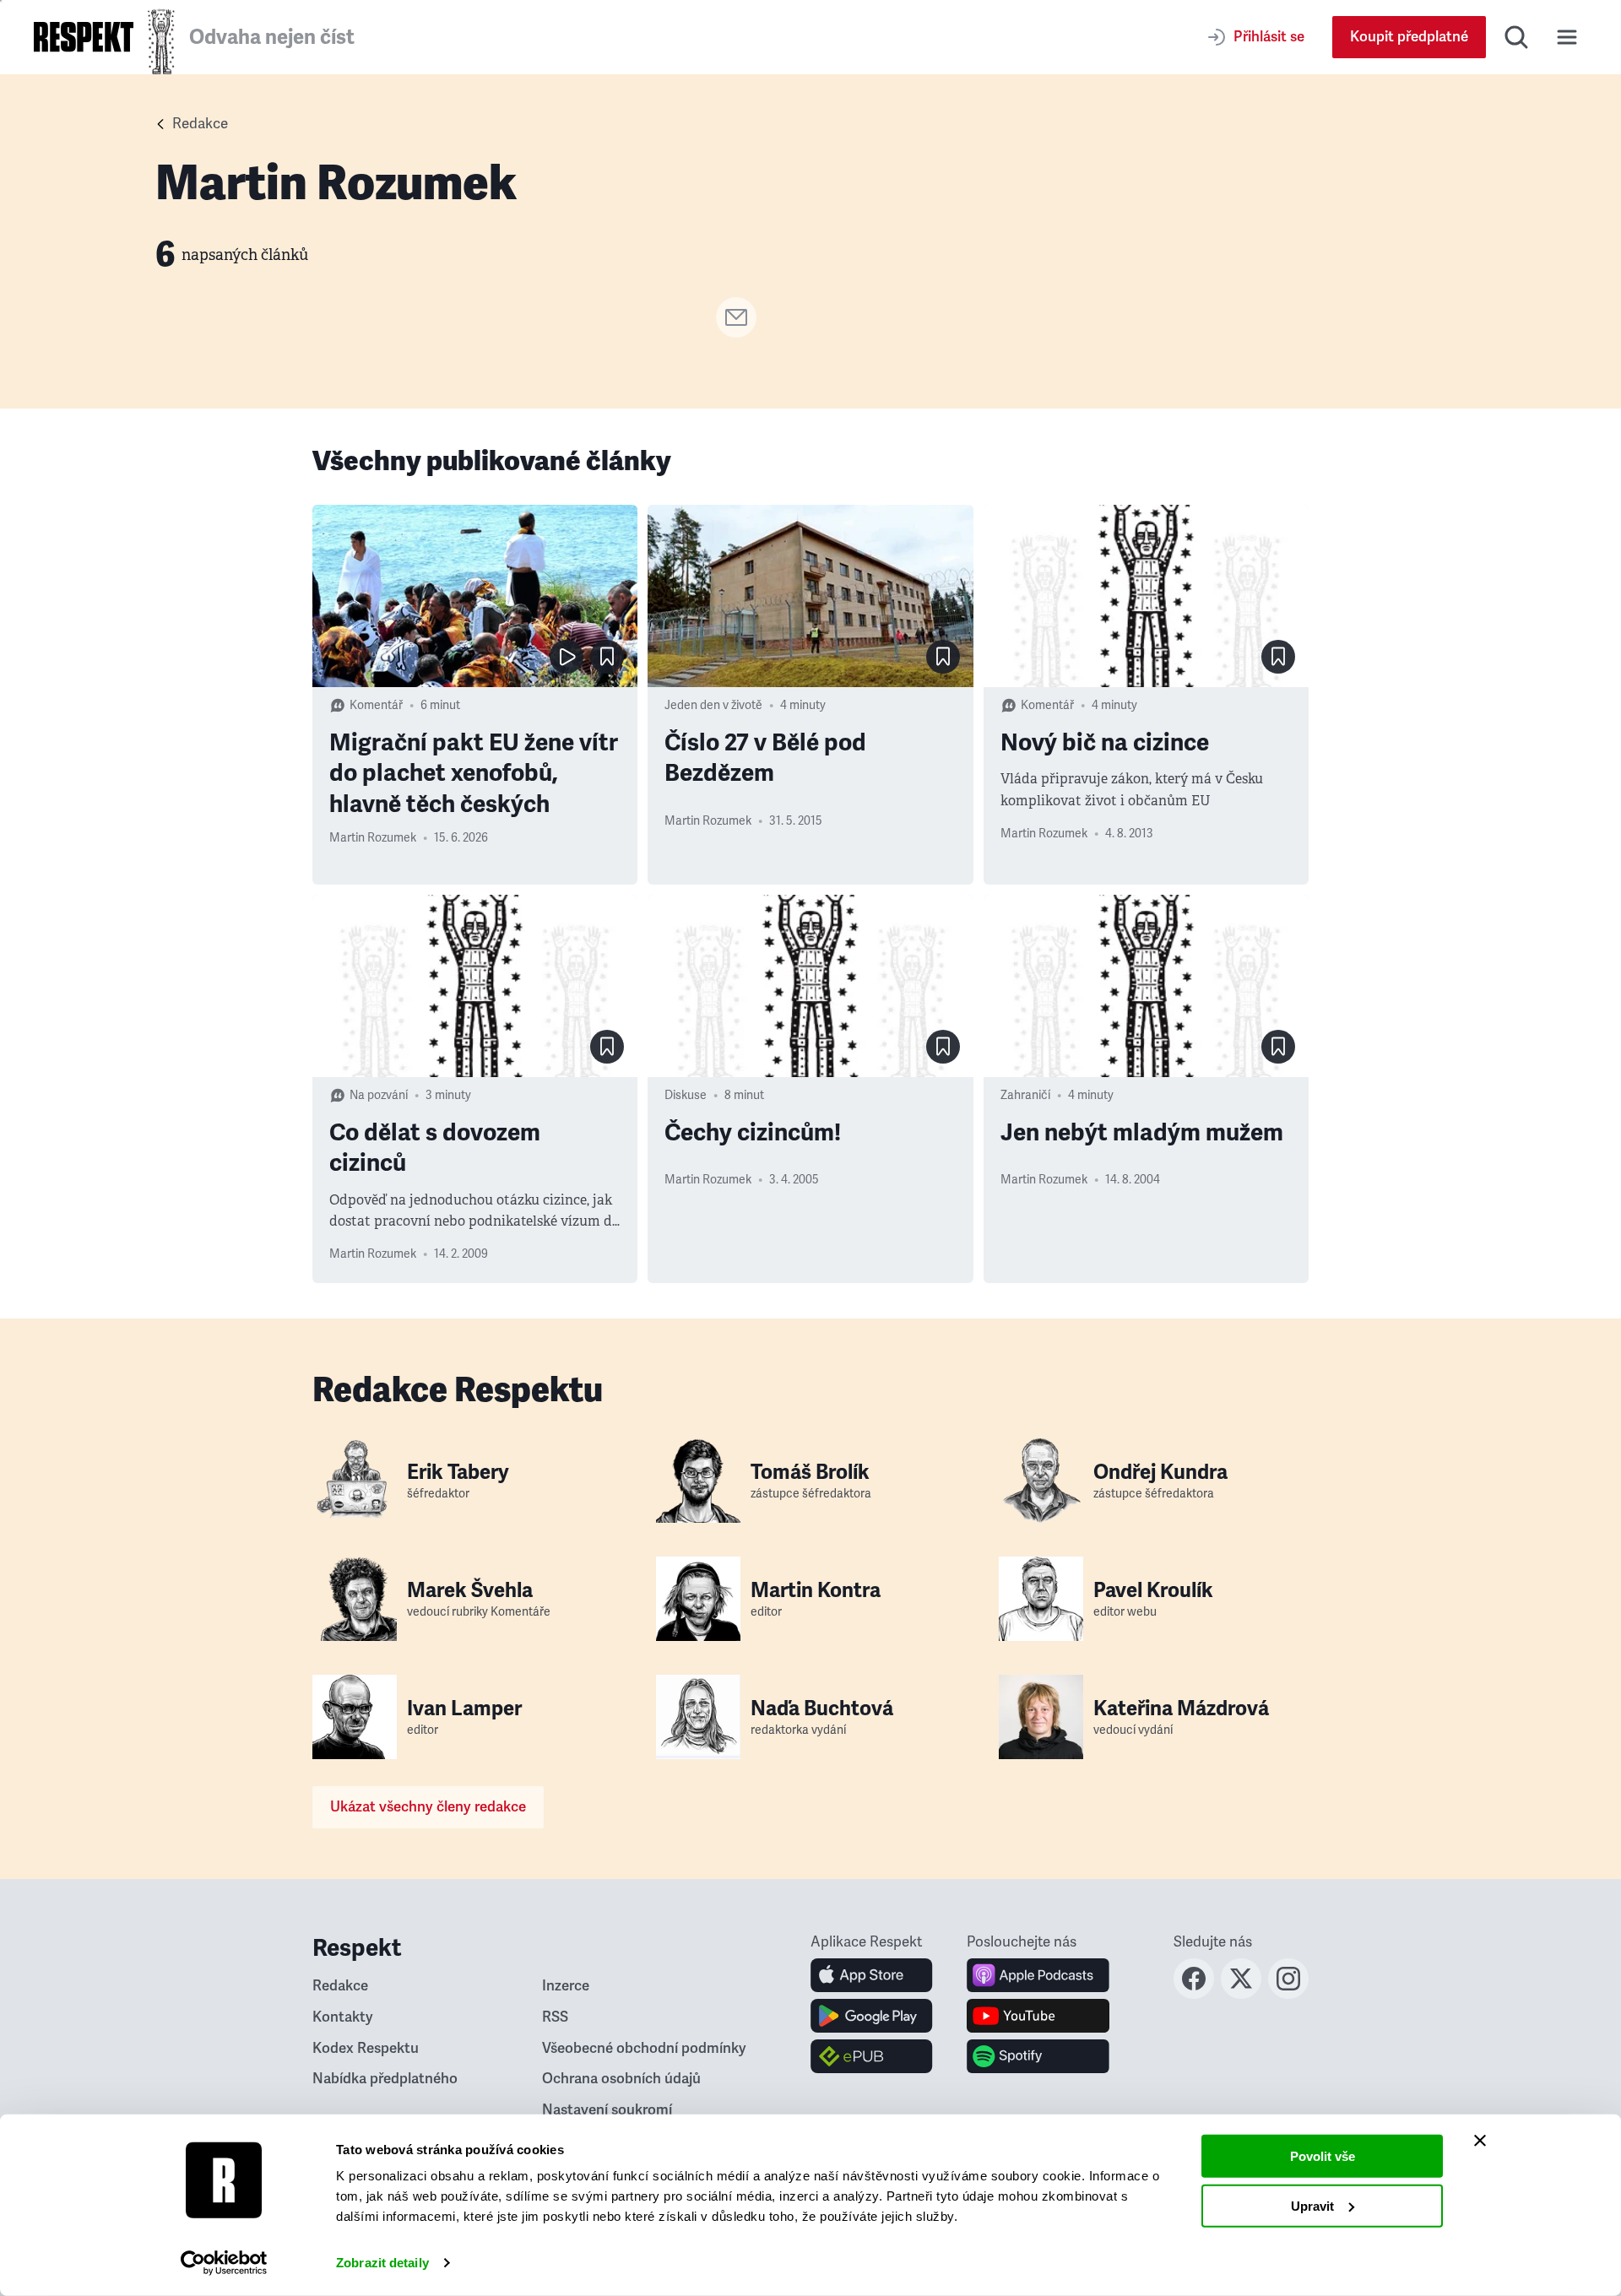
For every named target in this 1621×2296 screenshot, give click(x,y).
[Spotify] (1038, 2056)
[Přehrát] (567, 657)
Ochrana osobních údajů (621, 2079)
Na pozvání (379, 1095)
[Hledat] (1516, 37)
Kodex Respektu (366, 2048)
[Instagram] (1288, 1994)
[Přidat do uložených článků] (607, 657)
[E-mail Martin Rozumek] (736, 333)
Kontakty (343, 2017)
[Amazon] (872, 2056)
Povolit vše (1323, 2156)
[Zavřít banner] (1480, 2141)
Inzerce (566, 1986)
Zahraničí (1025, 1095)
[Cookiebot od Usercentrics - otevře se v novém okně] (224, 2263)
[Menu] (1567, 37)
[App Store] (872, 1975)
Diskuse (686, 1095)
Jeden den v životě (713, 705)
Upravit (1312, 2205)
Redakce (200, 124)
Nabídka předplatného (385, 2079)
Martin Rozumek (373, 838)
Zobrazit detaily (382, 2263)
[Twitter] (1241, 1994)
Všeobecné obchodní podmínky (644, 2048)
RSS (555, 2017)
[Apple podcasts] (1038, 1975)
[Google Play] (872, 2016)
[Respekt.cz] (84, 37)
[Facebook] (1194, 1994)
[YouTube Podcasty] (1038, 2016)
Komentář (376, 705)
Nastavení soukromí (607, 2110)
